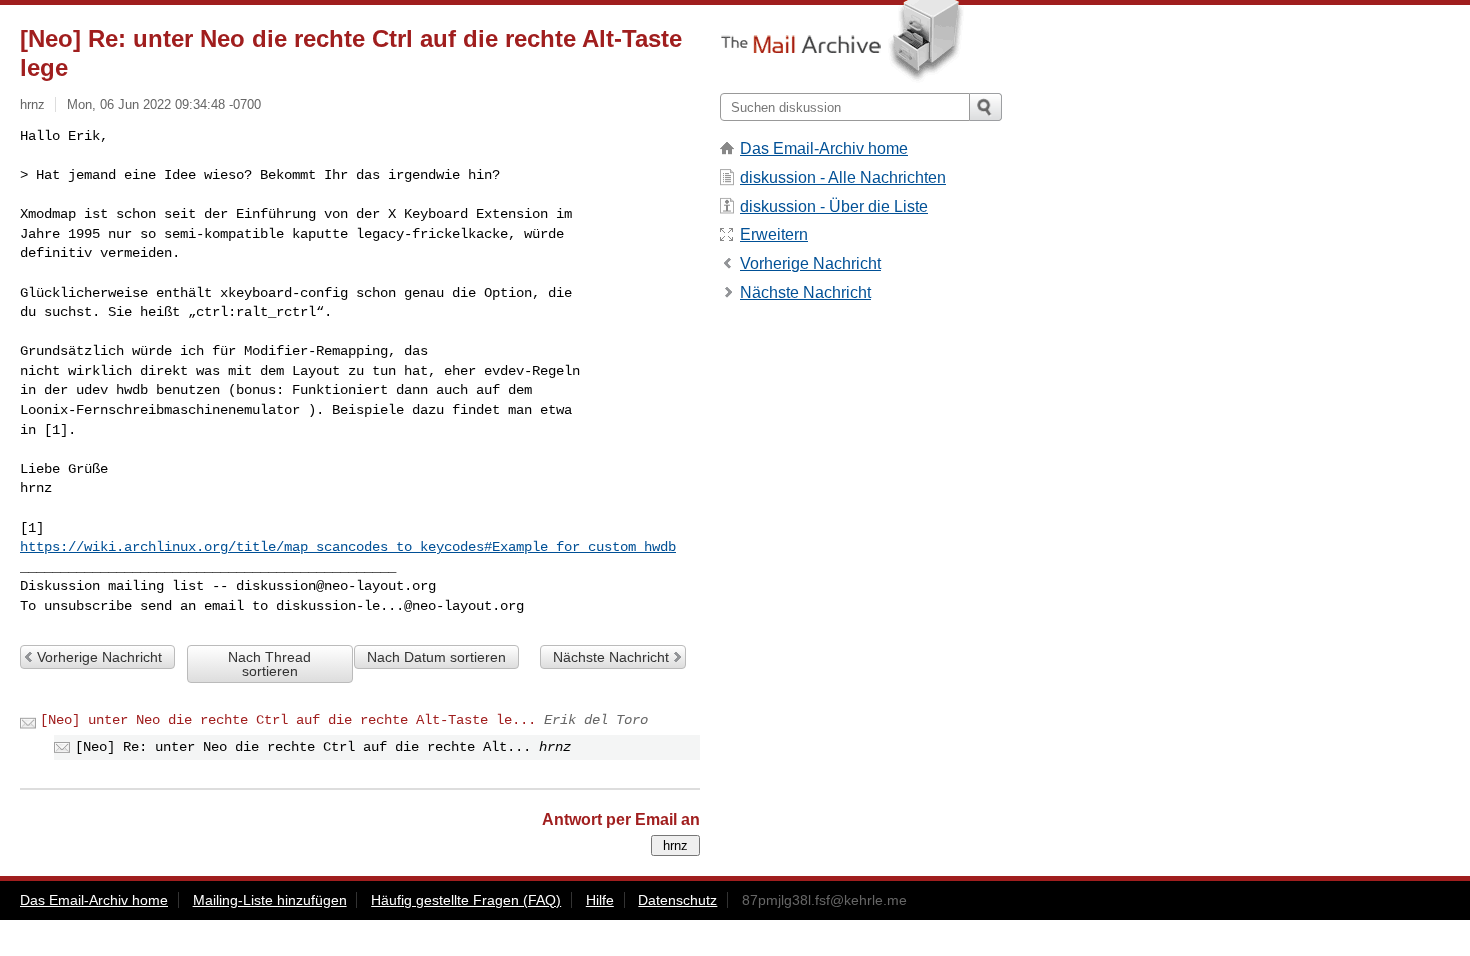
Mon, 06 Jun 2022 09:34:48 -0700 (164, 104)
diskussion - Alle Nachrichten (843, 177)
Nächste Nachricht (611, 657)
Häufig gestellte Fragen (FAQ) (466, 900)
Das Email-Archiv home (824, 148)
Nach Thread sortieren (269, 664)
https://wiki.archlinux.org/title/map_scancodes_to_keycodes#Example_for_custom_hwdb (348, 547)
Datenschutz (677, 900)
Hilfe (600, 900)
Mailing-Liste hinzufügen (270, 900)
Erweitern (774, 234)
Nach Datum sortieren (436, 657)
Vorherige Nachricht (99, 657)
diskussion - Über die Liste (834, 206)
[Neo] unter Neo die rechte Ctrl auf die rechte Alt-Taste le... (288, 720)
